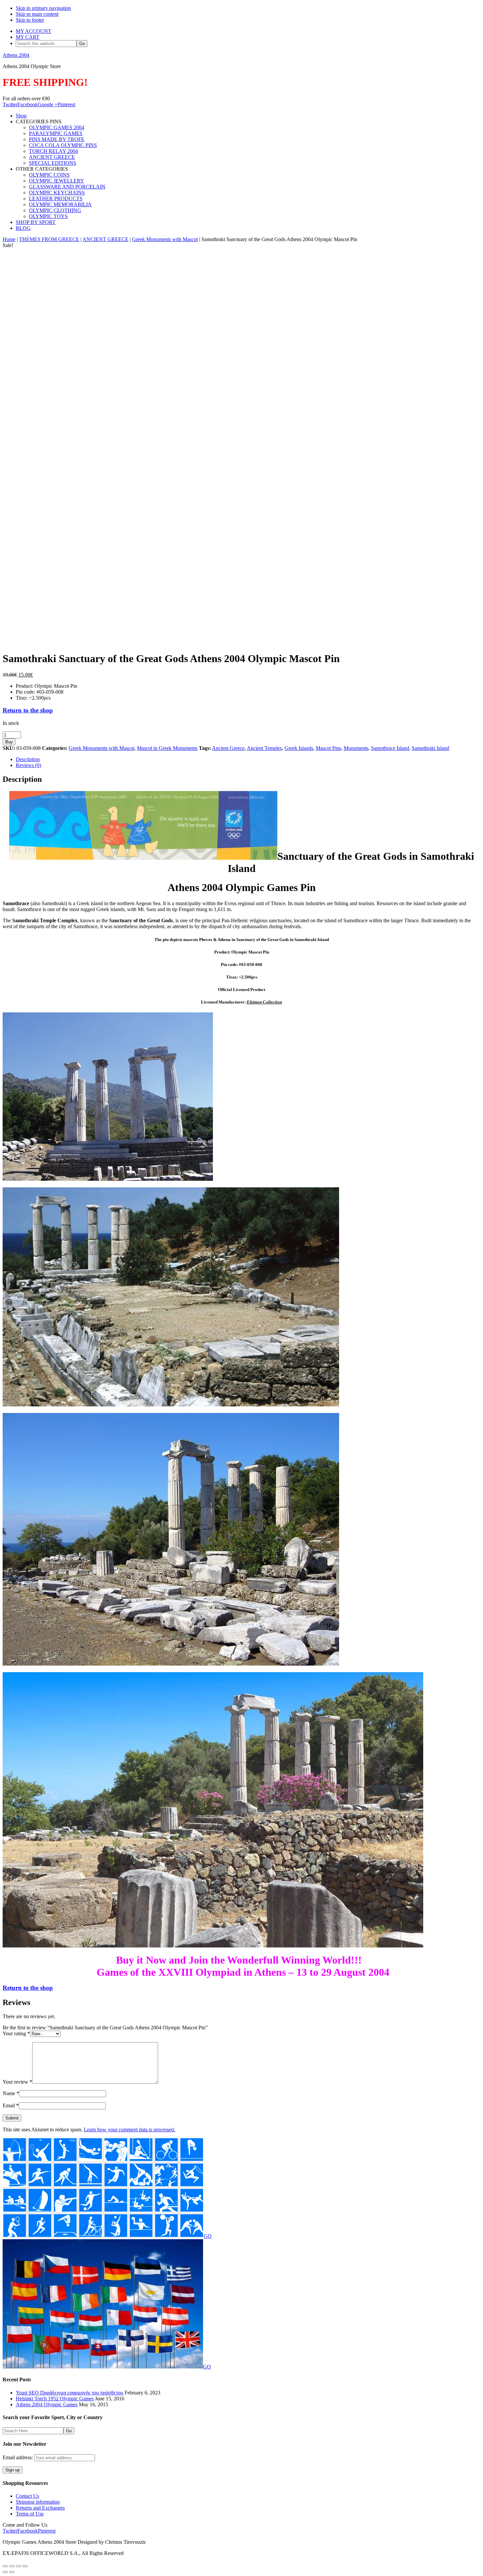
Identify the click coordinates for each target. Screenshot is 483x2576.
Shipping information (38, 2502)
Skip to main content (37, 14)
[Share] (18, 2566)
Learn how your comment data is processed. (129, 2130)
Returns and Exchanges (40, 2508)
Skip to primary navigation (43, 8)
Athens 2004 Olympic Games (47, 2404)
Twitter (10, 104)
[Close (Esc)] (25, 2566)
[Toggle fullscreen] (12, 2566)
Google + (48, 104)
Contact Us (27, 2496)
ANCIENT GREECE (105, 239)
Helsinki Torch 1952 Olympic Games (55, 2399)
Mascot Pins (328, 748)
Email (11, 2105)
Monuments (356, 748)
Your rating (16, 2033)
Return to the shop (28, 710)
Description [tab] (28, 759)
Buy (9, 742)
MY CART (28, 37)
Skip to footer (30, 20)
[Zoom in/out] (5, 2566)
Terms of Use (30, 2514)
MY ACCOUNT (34, 31)
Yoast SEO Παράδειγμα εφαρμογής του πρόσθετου (69, 2393)
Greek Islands (299, 748)
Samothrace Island (390, 748)
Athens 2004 (16, 55)
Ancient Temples (264, 748)
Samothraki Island (430, 748)
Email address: (18, 2457)
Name (11, 2093)
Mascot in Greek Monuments (167, 748)
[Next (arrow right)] (12, 2572)
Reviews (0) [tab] (28, 765)
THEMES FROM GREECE (49, 239)
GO (208, 2236)
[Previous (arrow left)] (5, 2572)
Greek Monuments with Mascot (165, 239)
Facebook (28, 104)
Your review (17, 2082)
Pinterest (66, 104)
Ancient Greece (228, 748)
